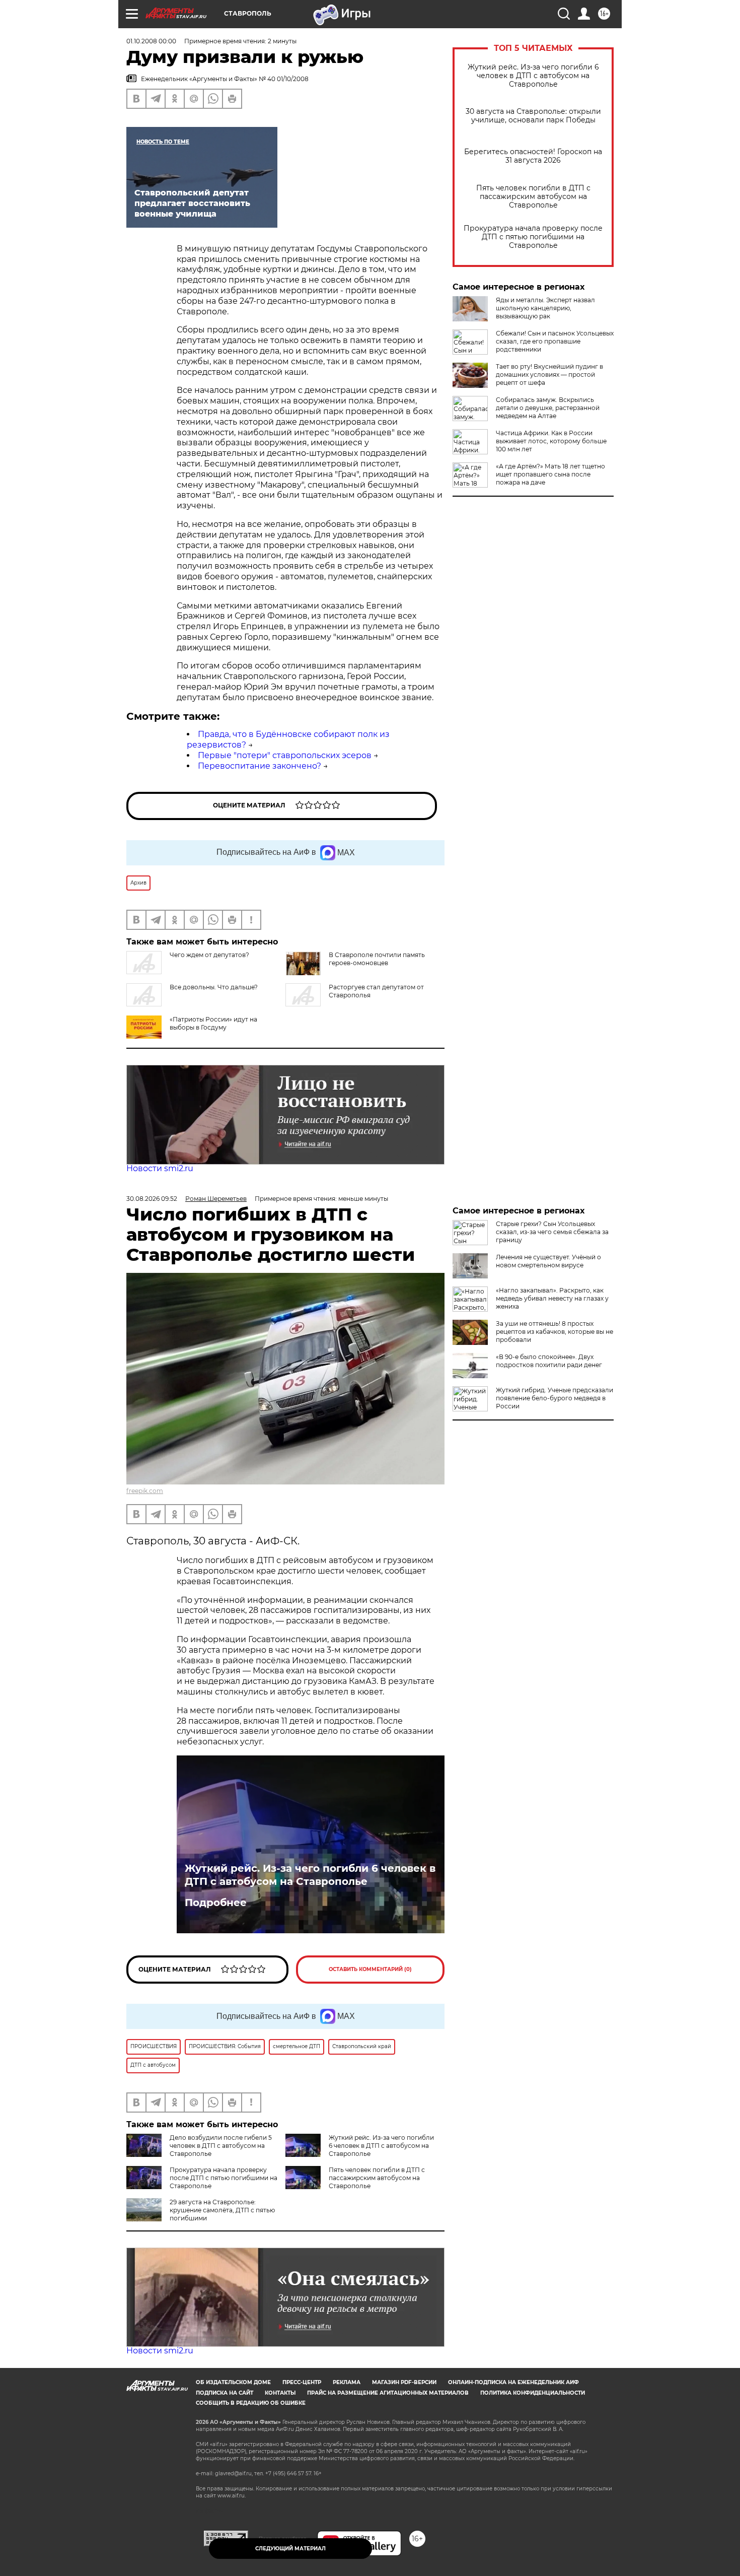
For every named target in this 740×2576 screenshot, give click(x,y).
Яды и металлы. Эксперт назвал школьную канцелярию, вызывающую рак (545, 308)
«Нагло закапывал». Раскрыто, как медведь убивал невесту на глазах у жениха (552, 1298)
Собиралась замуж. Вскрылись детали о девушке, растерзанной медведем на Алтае (548, 408)
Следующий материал (290, 2549)
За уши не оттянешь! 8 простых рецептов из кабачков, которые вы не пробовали (554, 1332)
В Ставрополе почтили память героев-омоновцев (377, 959)
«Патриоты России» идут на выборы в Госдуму (213, 1023)
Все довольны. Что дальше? (214, 987)
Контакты (280, 2393)
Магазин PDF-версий (404, 2382)
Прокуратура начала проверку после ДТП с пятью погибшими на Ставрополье (533, 237)
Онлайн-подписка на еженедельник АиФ (513, 2382)
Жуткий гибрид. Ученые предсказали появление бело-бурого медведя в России (554, 1398)
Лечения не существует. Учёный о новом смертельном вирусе (548, 1261)
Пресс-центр (302, 2382)
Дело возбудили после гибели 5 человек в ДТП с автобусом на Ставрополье (221, 2146)
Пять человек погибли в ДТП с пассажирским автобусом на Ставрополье (533, 197)
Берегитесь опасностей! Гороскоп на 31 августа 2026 (533, 156)
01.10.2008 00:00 (151, 41)
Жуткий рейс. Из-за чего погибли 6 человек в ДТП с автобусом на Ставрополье (533, 76)
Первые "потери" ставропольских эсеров (285, 755)
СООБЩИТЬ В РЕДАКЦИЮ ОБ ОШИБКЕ (251, 2403)
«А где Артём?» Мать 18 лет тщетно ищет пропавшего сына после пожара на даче (550, 474)
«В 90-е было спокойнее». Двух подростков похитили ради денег (549, 1361)
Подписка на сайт (225, 2393)
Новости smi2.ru (160, 1168)
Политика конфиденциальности (533, 2393)
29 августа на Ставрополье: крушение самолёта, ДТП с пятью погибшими (222, 2210)
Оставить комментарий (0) (370, 1969)
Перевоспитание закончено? (260, 766)
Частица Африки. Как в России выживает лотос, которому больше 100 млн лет (551, 441)
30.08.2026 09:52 (152, 1199)
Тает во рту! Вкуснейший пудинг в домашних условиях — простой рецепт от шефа (549, 375)
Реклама (347, 2382)
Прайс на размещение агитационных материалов (388, 2393)
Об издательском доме (233, 2382)
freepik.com (145, 1491)
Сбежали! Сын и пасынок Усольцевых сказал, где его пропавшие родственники (555, 341)
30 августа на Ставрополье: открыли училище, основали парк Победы (533, 116)
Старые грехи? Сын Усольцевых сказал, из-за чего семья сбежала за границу (552, 1232)
